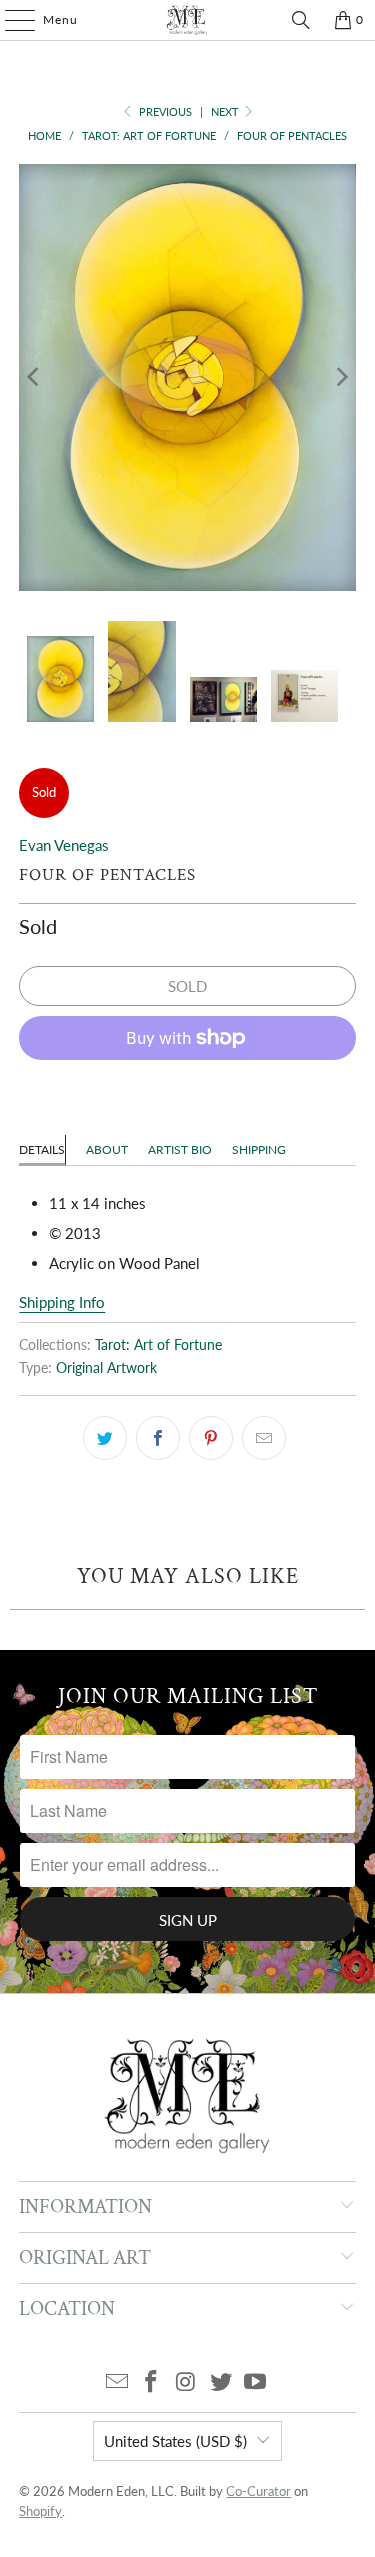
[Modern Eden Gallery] (188, 20)
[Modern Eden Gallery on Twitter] (221, 2382)
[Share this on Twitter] (105, 1438)
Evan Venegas (64, 845)
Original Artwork (106, 1368)
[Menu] (10, 20)
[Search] (301, 20)
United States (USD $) (175, 2441)
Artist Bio (180, 1149)
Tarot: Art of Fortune (158, 1345)
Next (226, 111)
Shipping (259, 1149)
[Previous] (34, 377)
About (107, 1149)
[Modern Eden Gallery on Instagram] (187, 2382)
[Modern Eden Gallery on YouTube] (256, 2382)
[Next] (341, 377)
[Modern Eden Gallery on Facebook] (152, 2382)
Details (42, 1149)
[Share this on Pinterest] (211, 1438)
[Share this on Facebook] (158, 1438)
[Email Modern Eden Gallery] (117, 2382)
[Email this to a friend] (264, 1438)
